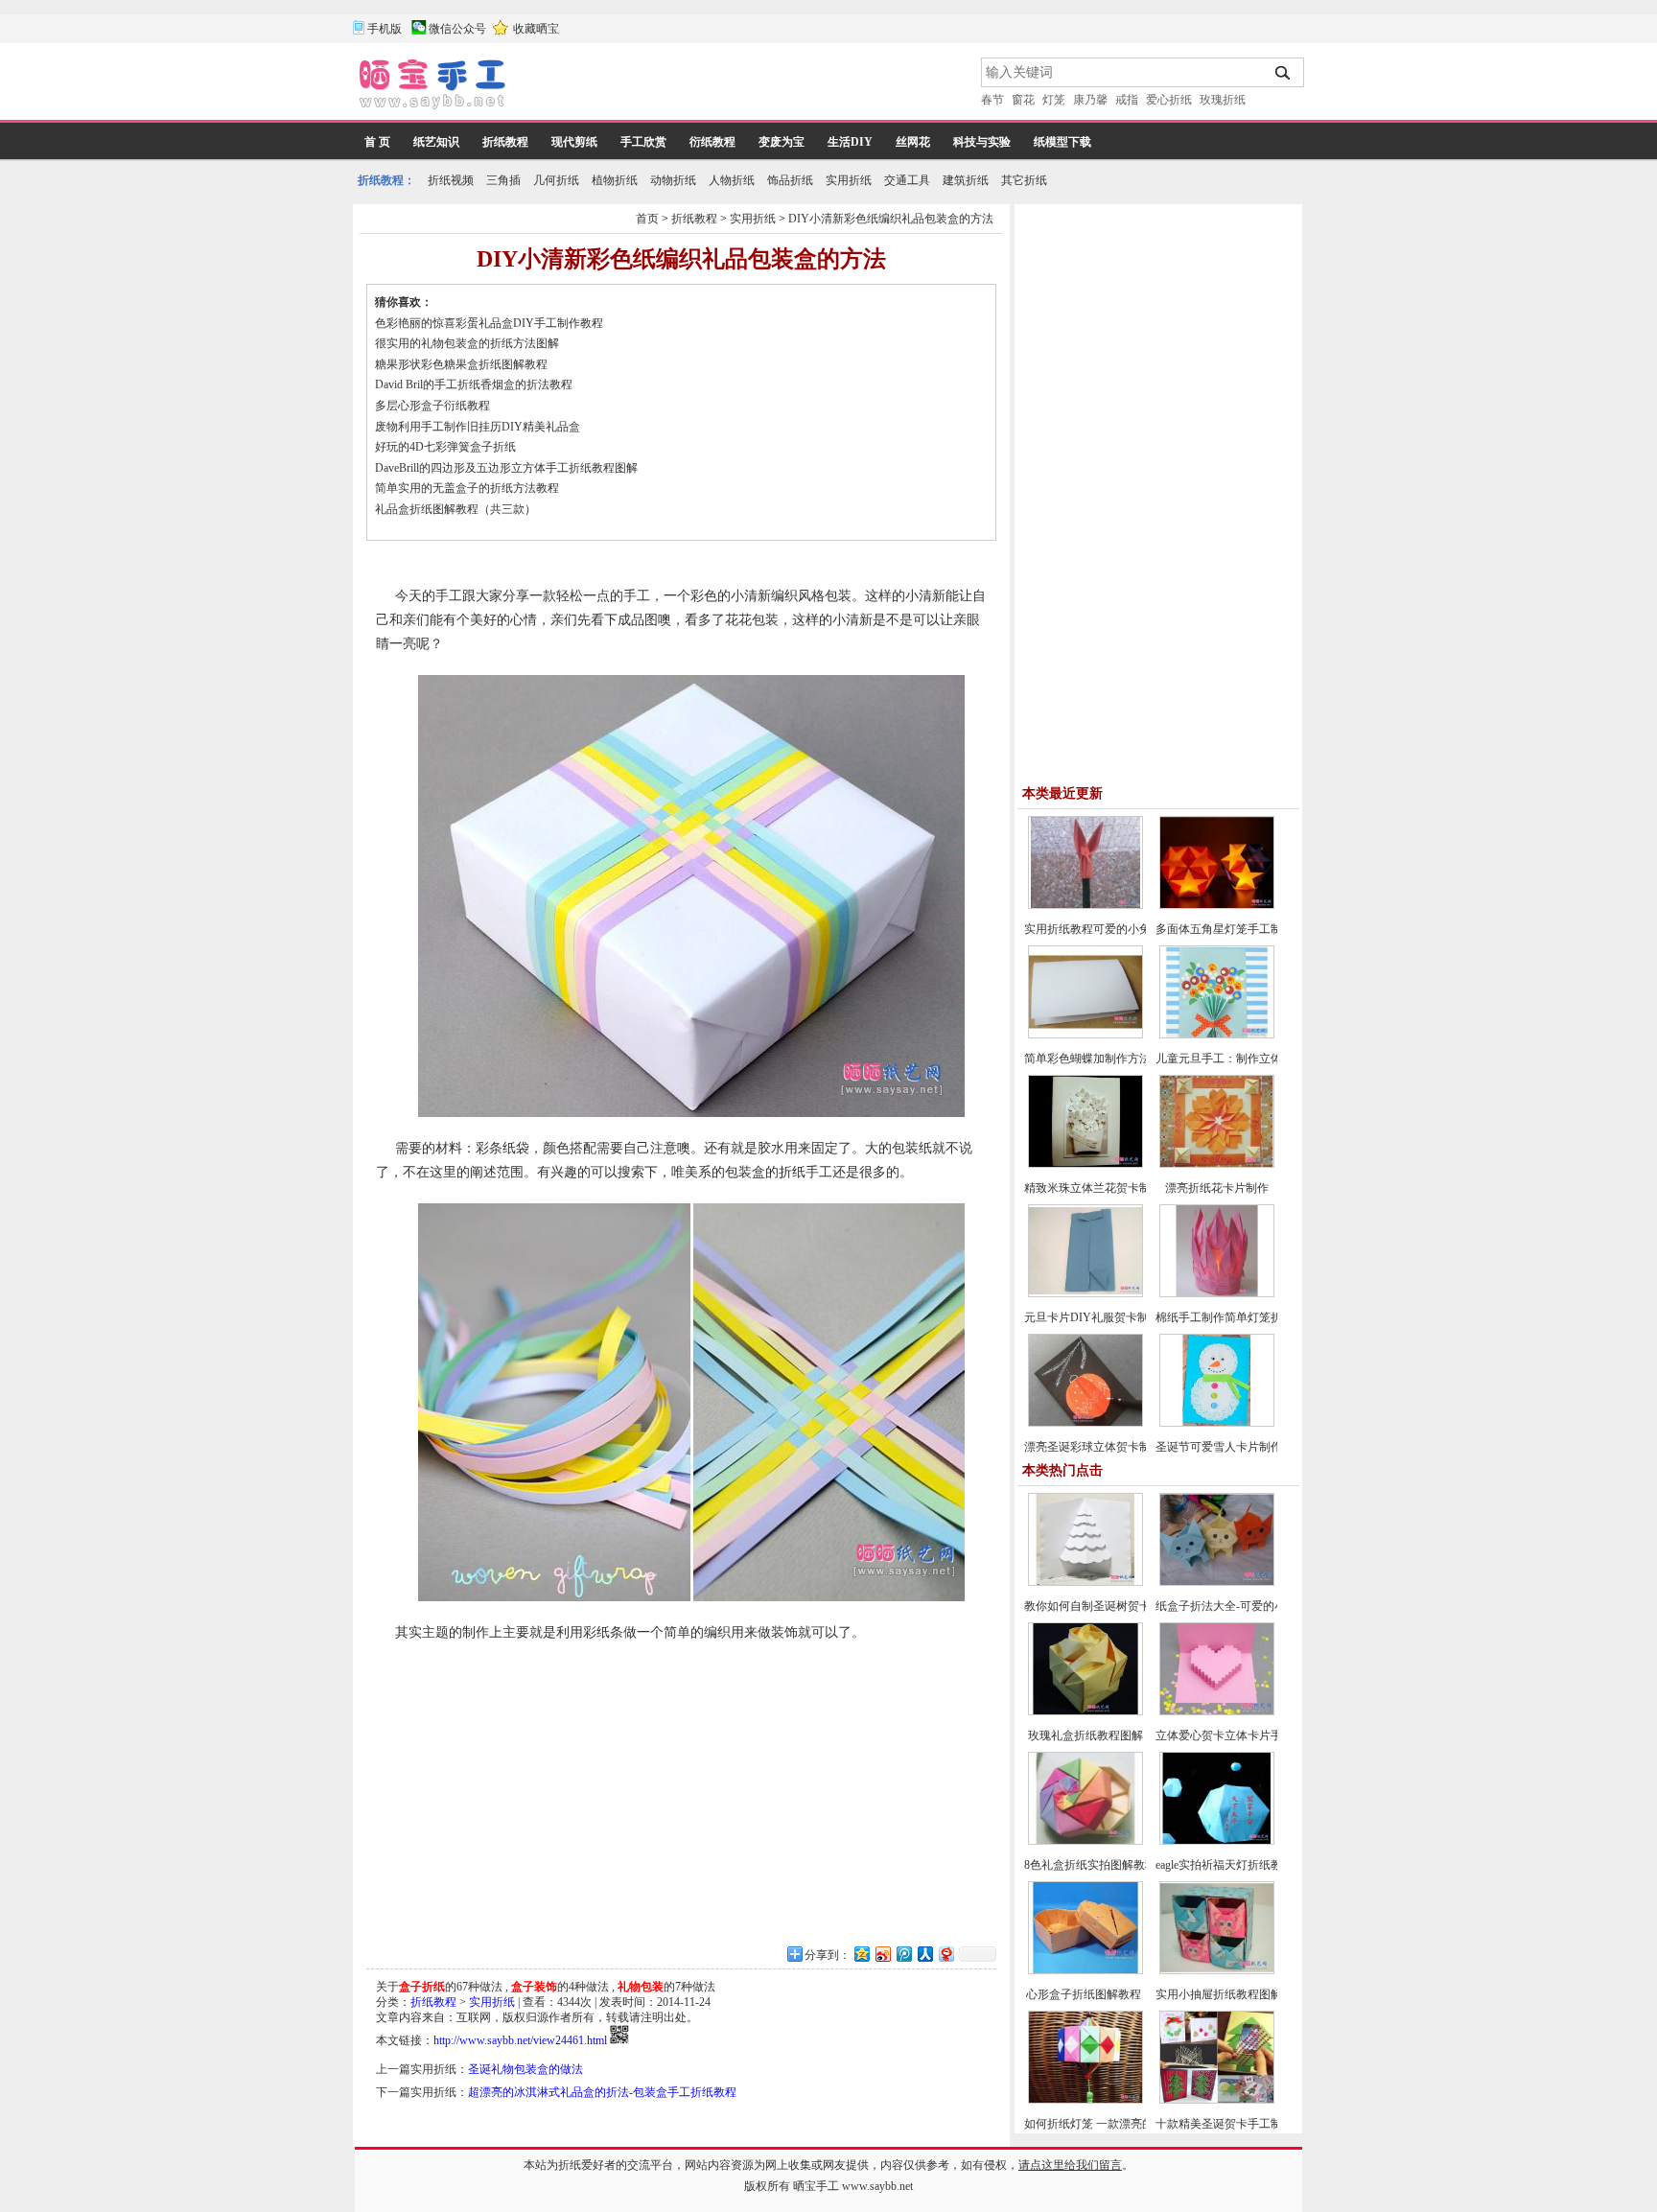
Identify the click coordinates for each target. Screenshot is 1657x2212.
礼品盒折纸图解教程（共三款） (455, 509)
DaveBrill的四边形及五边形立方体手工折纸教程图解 (506, 468)
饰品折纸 (790, 180)
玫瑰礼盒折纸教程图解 (1085, 1735)
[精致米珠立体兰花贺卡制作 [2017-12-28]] (1085, 1164)
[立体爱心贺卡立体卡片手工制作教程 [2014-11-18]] (1217, 1711)
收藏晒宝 (536, 29)
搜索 (1284, 73)
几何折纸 (556, 180)
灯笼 (1054, 100)
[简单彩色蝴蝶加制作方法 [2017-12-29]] (1085, 1035)
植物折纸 (615, 180)
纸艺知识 (436, 142)
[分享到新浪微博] (882, 1954)
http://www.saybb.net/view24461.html (520, 2040)
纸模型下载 (1062, 142)
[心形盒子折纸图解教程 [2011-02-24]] (1085, 1970)
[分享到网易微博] (945, 1954)
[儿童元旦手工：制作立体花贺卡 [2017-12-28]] (1217, 1035)
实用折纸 (849, 180)
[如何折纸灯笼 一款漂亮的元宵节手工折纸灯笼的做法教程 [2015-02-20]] (1085, 2100)
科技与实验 (982, 142)
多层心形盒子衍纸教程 (432, 406)
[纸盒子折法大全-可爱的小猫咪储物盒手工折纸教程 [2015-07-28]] (1217, 1582)
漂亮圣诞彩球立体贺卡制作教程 (1105, 1447)
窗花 (1023, 100)
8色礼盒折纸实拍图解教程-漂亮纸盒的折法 (1132, 1865)
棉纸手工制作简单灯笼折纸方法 (1236, 1317)
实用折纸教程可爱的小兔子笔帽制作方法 (1128, 929)
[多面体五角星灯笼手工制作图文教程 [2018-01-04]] (1217, 905)
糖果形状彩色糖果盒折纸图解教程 (461, 364)
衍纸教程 (712, 142)
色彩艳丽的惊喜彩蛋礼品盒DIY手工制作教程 (489, 323)
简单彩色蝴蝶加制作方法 (1087, 1059)
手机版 (385, 29)
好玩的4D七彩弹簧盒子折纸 (445, 447)
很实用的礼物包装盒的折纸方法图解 (467, 343)
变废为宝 (782, 142)
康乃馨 (1090, 100)
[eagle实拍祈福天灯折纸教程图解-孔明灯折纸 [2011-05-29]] (1217, 1841)
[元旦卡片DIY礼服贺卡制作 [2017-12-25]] (1085, 1293)
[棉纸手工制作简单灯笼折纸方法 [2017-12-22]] (1217, 1293)
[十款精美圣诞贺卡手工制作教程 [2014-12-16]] (1217, 2100)
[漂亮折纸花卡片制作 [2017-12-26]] (1217, 1164)
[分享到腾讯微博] (903, 1954)
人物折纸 (732, 180)
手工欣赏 (643, 142)
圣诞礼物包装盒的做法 (525, 2069)
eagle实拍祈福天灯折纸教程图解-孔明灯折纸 (1267, 1865)
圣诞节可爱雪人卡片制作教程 (1230, 1447)
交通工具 (907, 180)
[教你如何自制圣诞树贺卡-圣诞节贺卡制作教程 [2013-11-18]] (1085, 1582)
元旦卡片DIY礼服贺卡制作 (1092, 1317)
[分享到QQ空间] (861, 1954)
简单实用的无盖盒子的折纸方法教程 (467, 488)
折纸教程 (505, 142)
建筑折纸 (966, 180)
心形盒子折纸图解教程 (1085, 1994)
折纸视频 (451, 180)
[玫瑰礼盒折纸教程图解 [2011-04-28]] (1085, 1711)
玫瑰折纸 (1223, 100)
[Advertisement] (745, 86)
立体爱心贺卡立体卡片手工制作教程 (1248, 1735)
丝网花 (913, 142)
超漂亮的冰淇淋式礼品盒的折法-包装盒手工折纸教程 (602, 2092)
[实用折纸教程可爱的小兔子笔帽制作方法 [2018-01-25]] (1085, 905)
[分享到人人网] (924, 1954)
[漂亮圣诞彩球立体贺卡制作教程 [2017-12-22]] (1085, 1423)
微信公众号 (457, 29)
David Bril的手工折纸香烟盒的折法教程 (474, 384)
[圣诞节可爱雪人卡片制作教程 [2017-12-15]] (1217, 1423)
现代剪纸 (574, 142)
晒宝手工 (816, 2186)
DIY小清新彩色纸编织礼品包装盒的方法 (891, 219)
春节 (992, 100)
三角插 (503, 180)
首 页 (377, 142)
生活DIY (850, 142)
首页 (647, 219)
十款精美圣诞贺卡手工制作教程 (1236, 2124)
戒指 (1127, 100)
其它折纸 (1024, 180)
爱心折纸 (1169, 100)
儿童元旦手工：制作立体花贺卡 (1236, 1059)
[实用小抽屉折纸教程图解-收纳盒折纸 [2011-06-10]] (1217, 1970)
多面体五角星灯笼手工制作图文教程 (1248, 929)
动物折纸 (673, 180)
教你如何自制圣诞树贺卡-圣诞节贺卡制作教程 (1141, 1606)
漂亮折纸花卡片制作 (1217, 1188)
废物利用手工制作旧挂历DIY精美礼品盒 (478, 427)
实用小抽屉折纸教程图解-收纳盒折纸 (1249, 1994)
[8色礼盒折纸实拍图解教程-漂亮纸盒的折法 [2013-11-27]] (1085, 1841)
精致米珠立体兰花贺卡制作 (1093, 1188)
